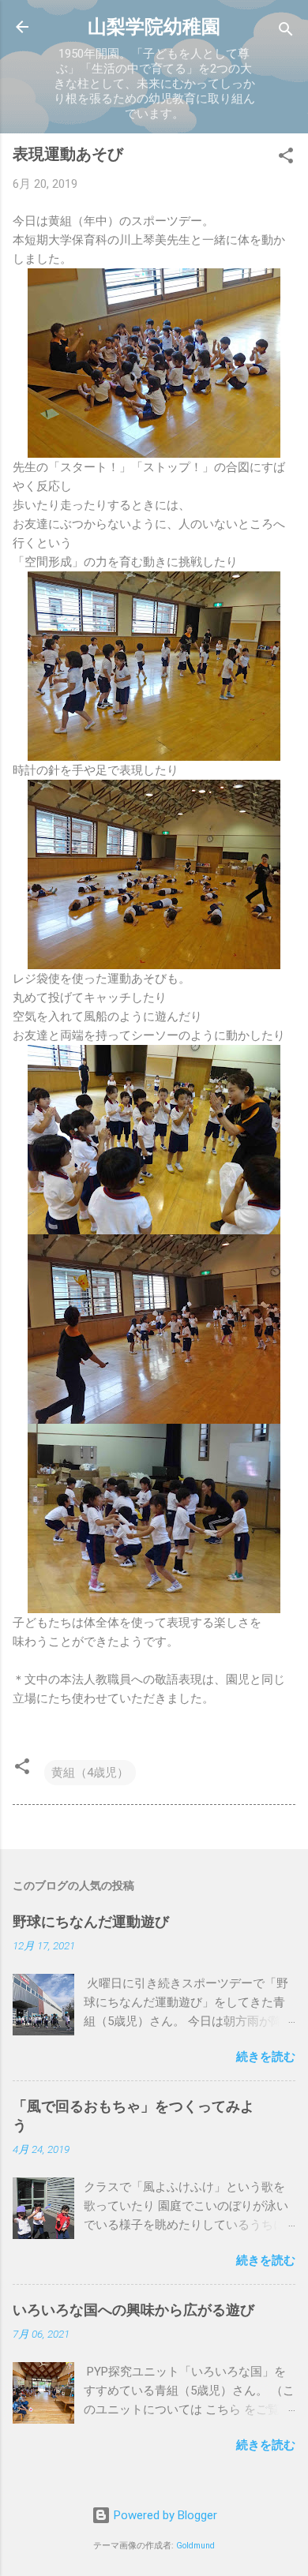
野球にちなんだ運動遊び (91, 1921)
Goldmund (195, 2546)
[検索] (286, 32)
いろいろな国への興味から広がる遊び (133, 2310)
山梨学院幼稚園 (154, 27)
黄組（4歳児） (90, 1773)
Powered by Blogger (164, 2515)
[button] (286, 158)
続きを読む (266, 2057)
